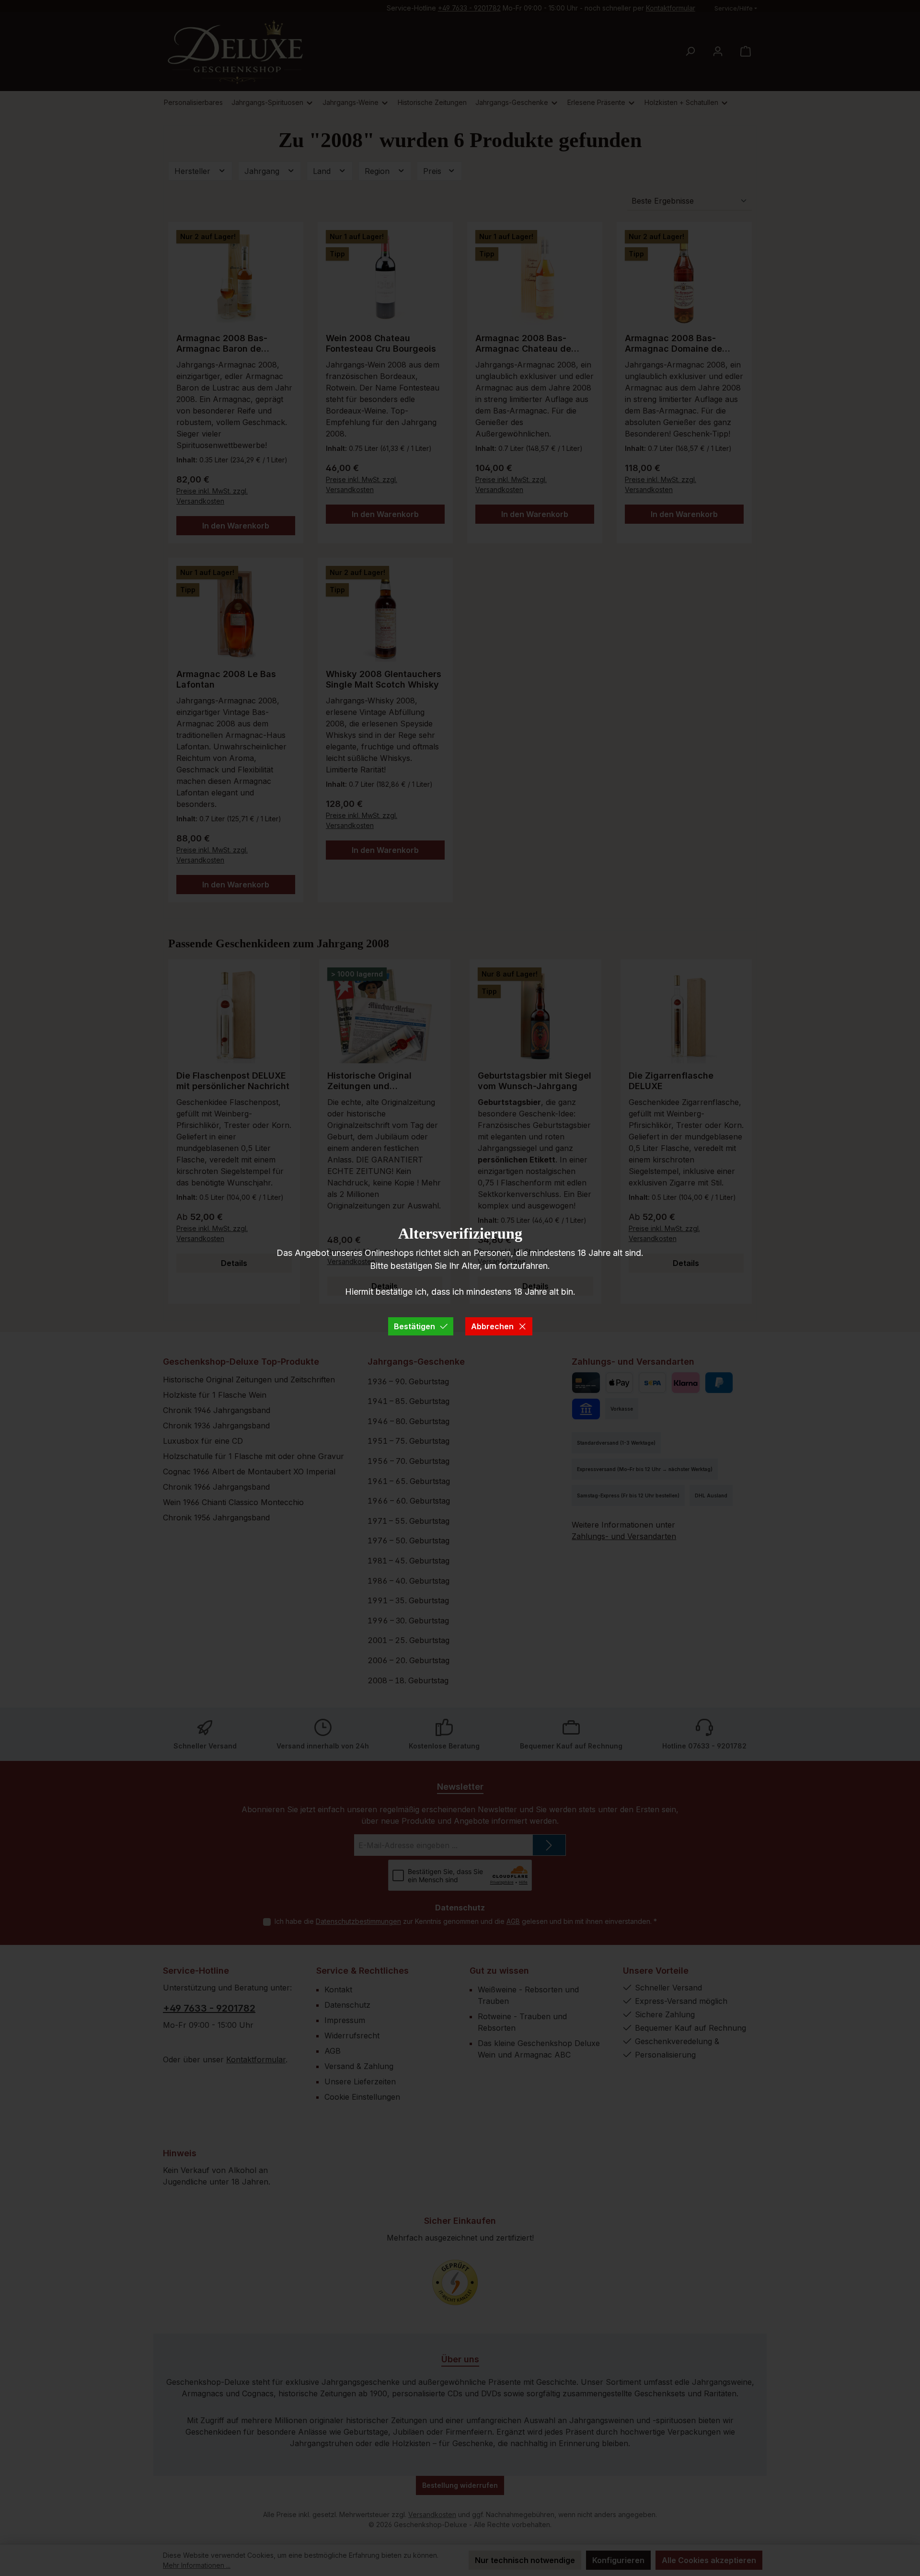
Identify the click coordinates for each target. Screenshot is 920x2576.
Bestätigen (414, 1326)
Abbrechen (492, 1326)
